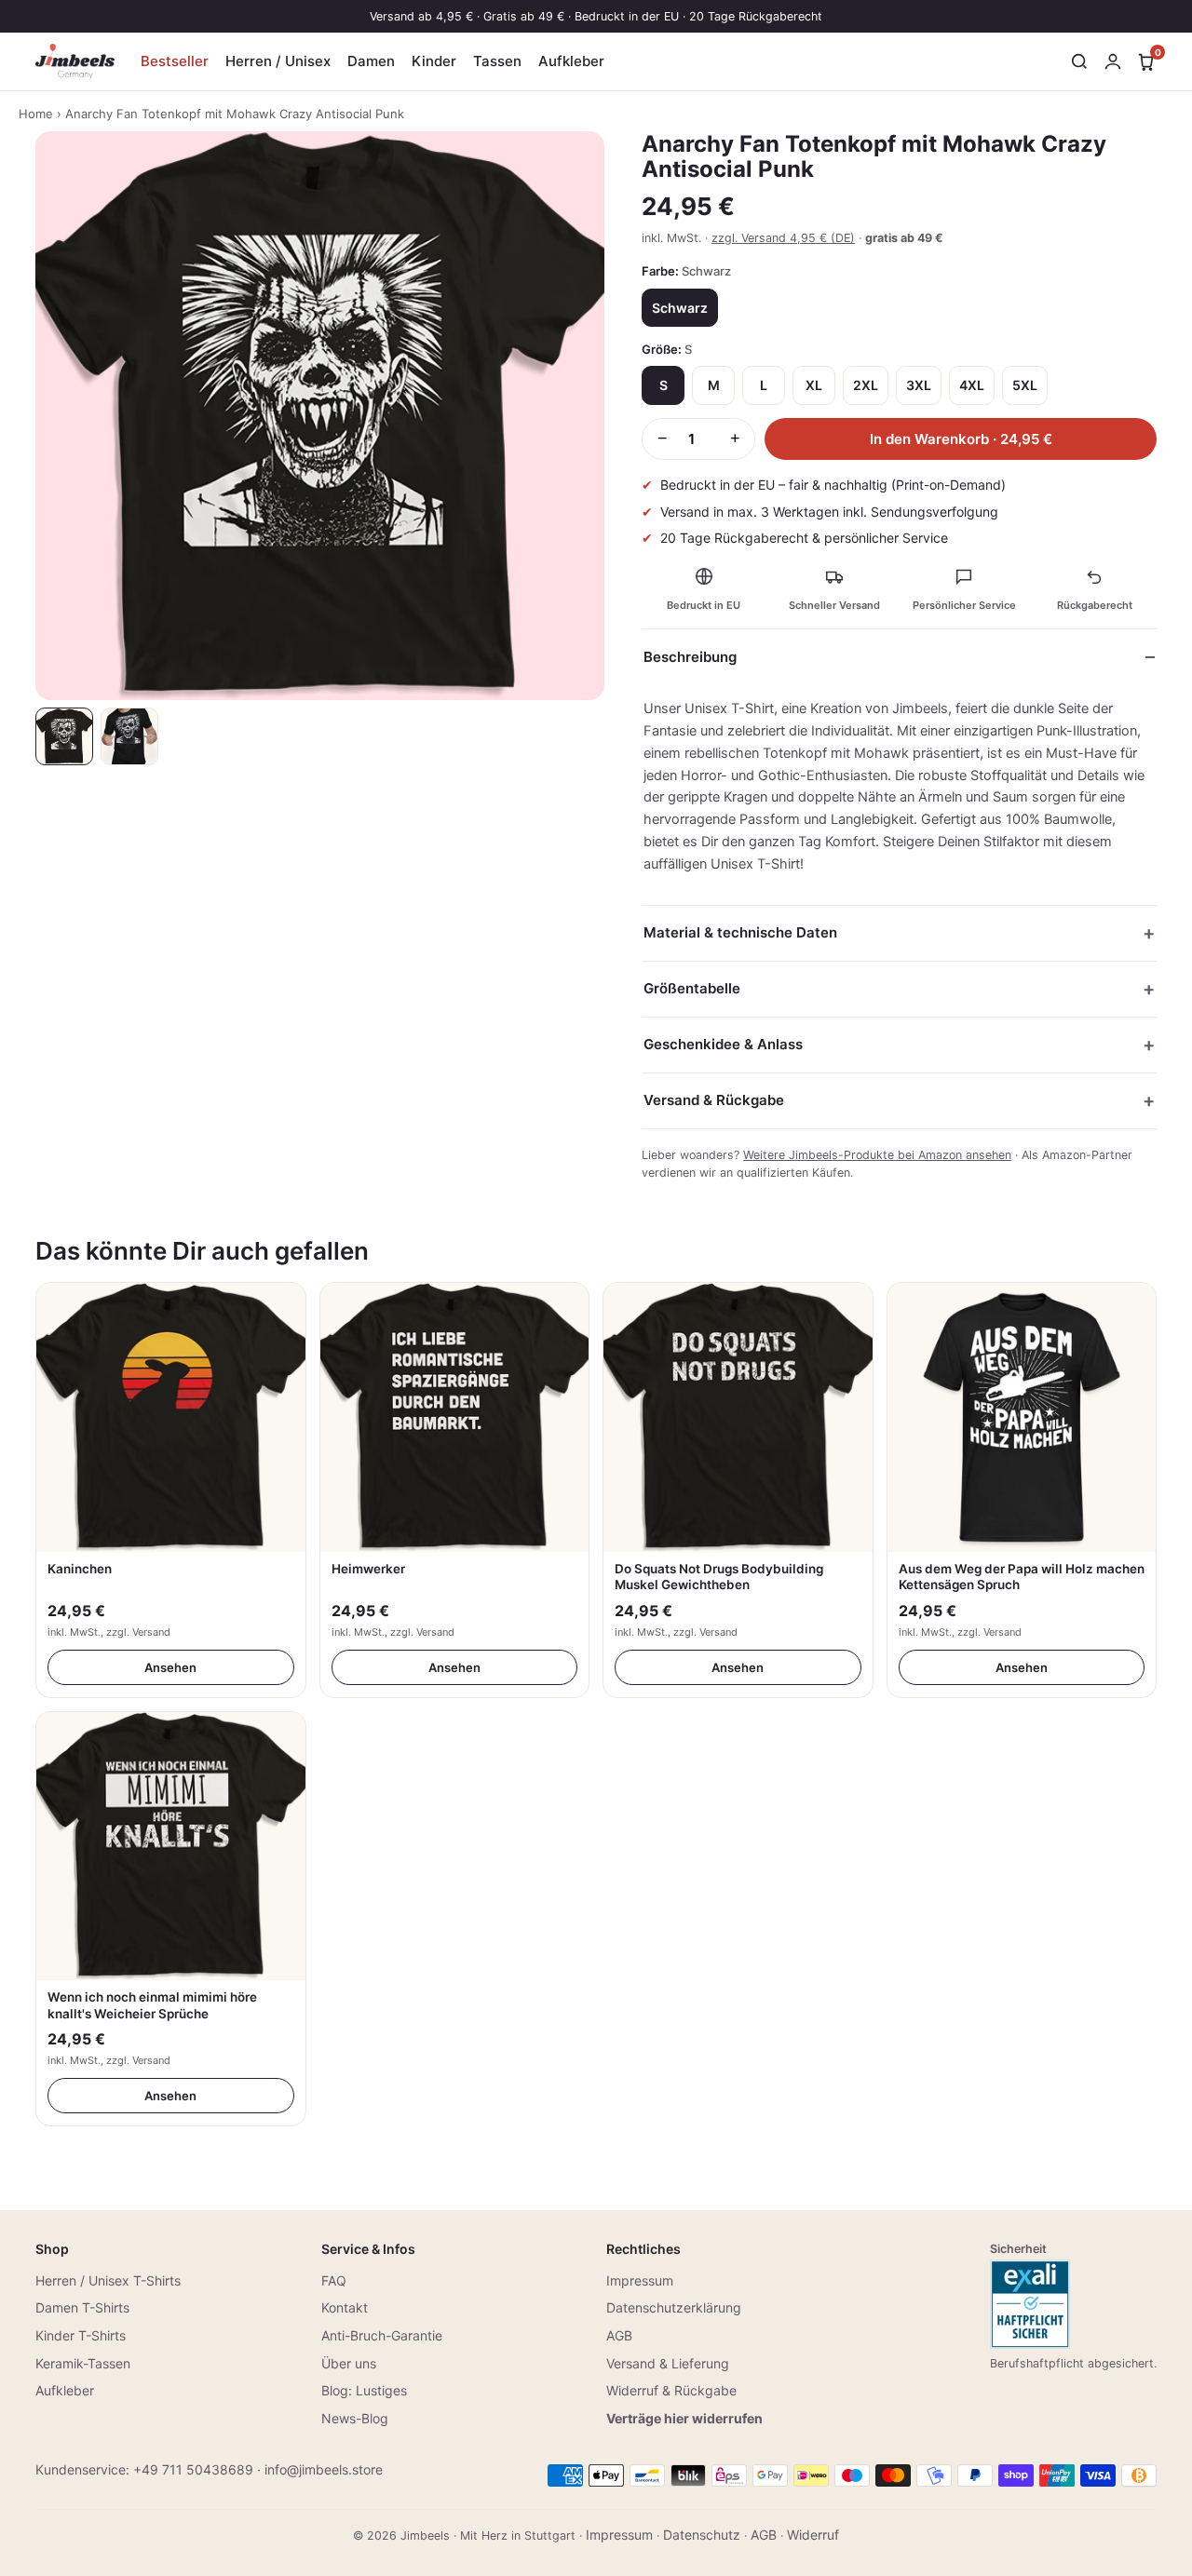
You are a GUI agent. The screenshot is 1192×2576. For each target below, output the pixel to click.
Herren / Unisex (278, 61)
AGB (619, 2335)
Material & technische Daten (740, 932)
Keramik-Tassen (83, 2363)
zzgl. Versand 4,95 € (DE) (783, 238)
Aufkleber (571, 61)
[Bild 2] (129, 736)
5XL (1025, 385)
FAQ (334, 2280)
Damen (371, 61)
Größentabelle (692, 988)
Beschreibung (690, 657)
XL (814, 385)
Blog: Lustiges (364, 2390)
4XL (972, 385)
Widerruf (813, 2535)
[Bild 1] (64, 736)
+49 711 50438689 (193, 2469)
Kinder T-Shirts (81, 2335)
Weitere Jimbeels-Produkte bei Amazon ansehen (877, 1155)
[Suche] (1079, 61)
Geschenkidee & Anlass (723, 1044)
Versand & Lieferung (668, 2363)
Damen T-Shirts (82, 2307)
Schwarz (680, 308)
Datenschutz (702, 2535)
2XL (866, 385)
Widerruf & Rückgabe (671, 2390)
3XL (919, 385)
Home (36, 114)
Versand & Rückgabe (714, 1100)
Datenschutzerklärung (674, 2307)
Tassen (497, 61)
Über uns (349, 2363)
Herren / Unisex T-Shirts (108, 2280)
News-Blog (355, 2418)
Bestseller (175, 61)
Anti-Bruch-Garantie (382, 2335)
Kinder (434, 61)
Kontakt (345, 2307)
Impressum (640, 2280)
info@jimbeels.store (324, 2469)
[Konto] (1113, 61)
